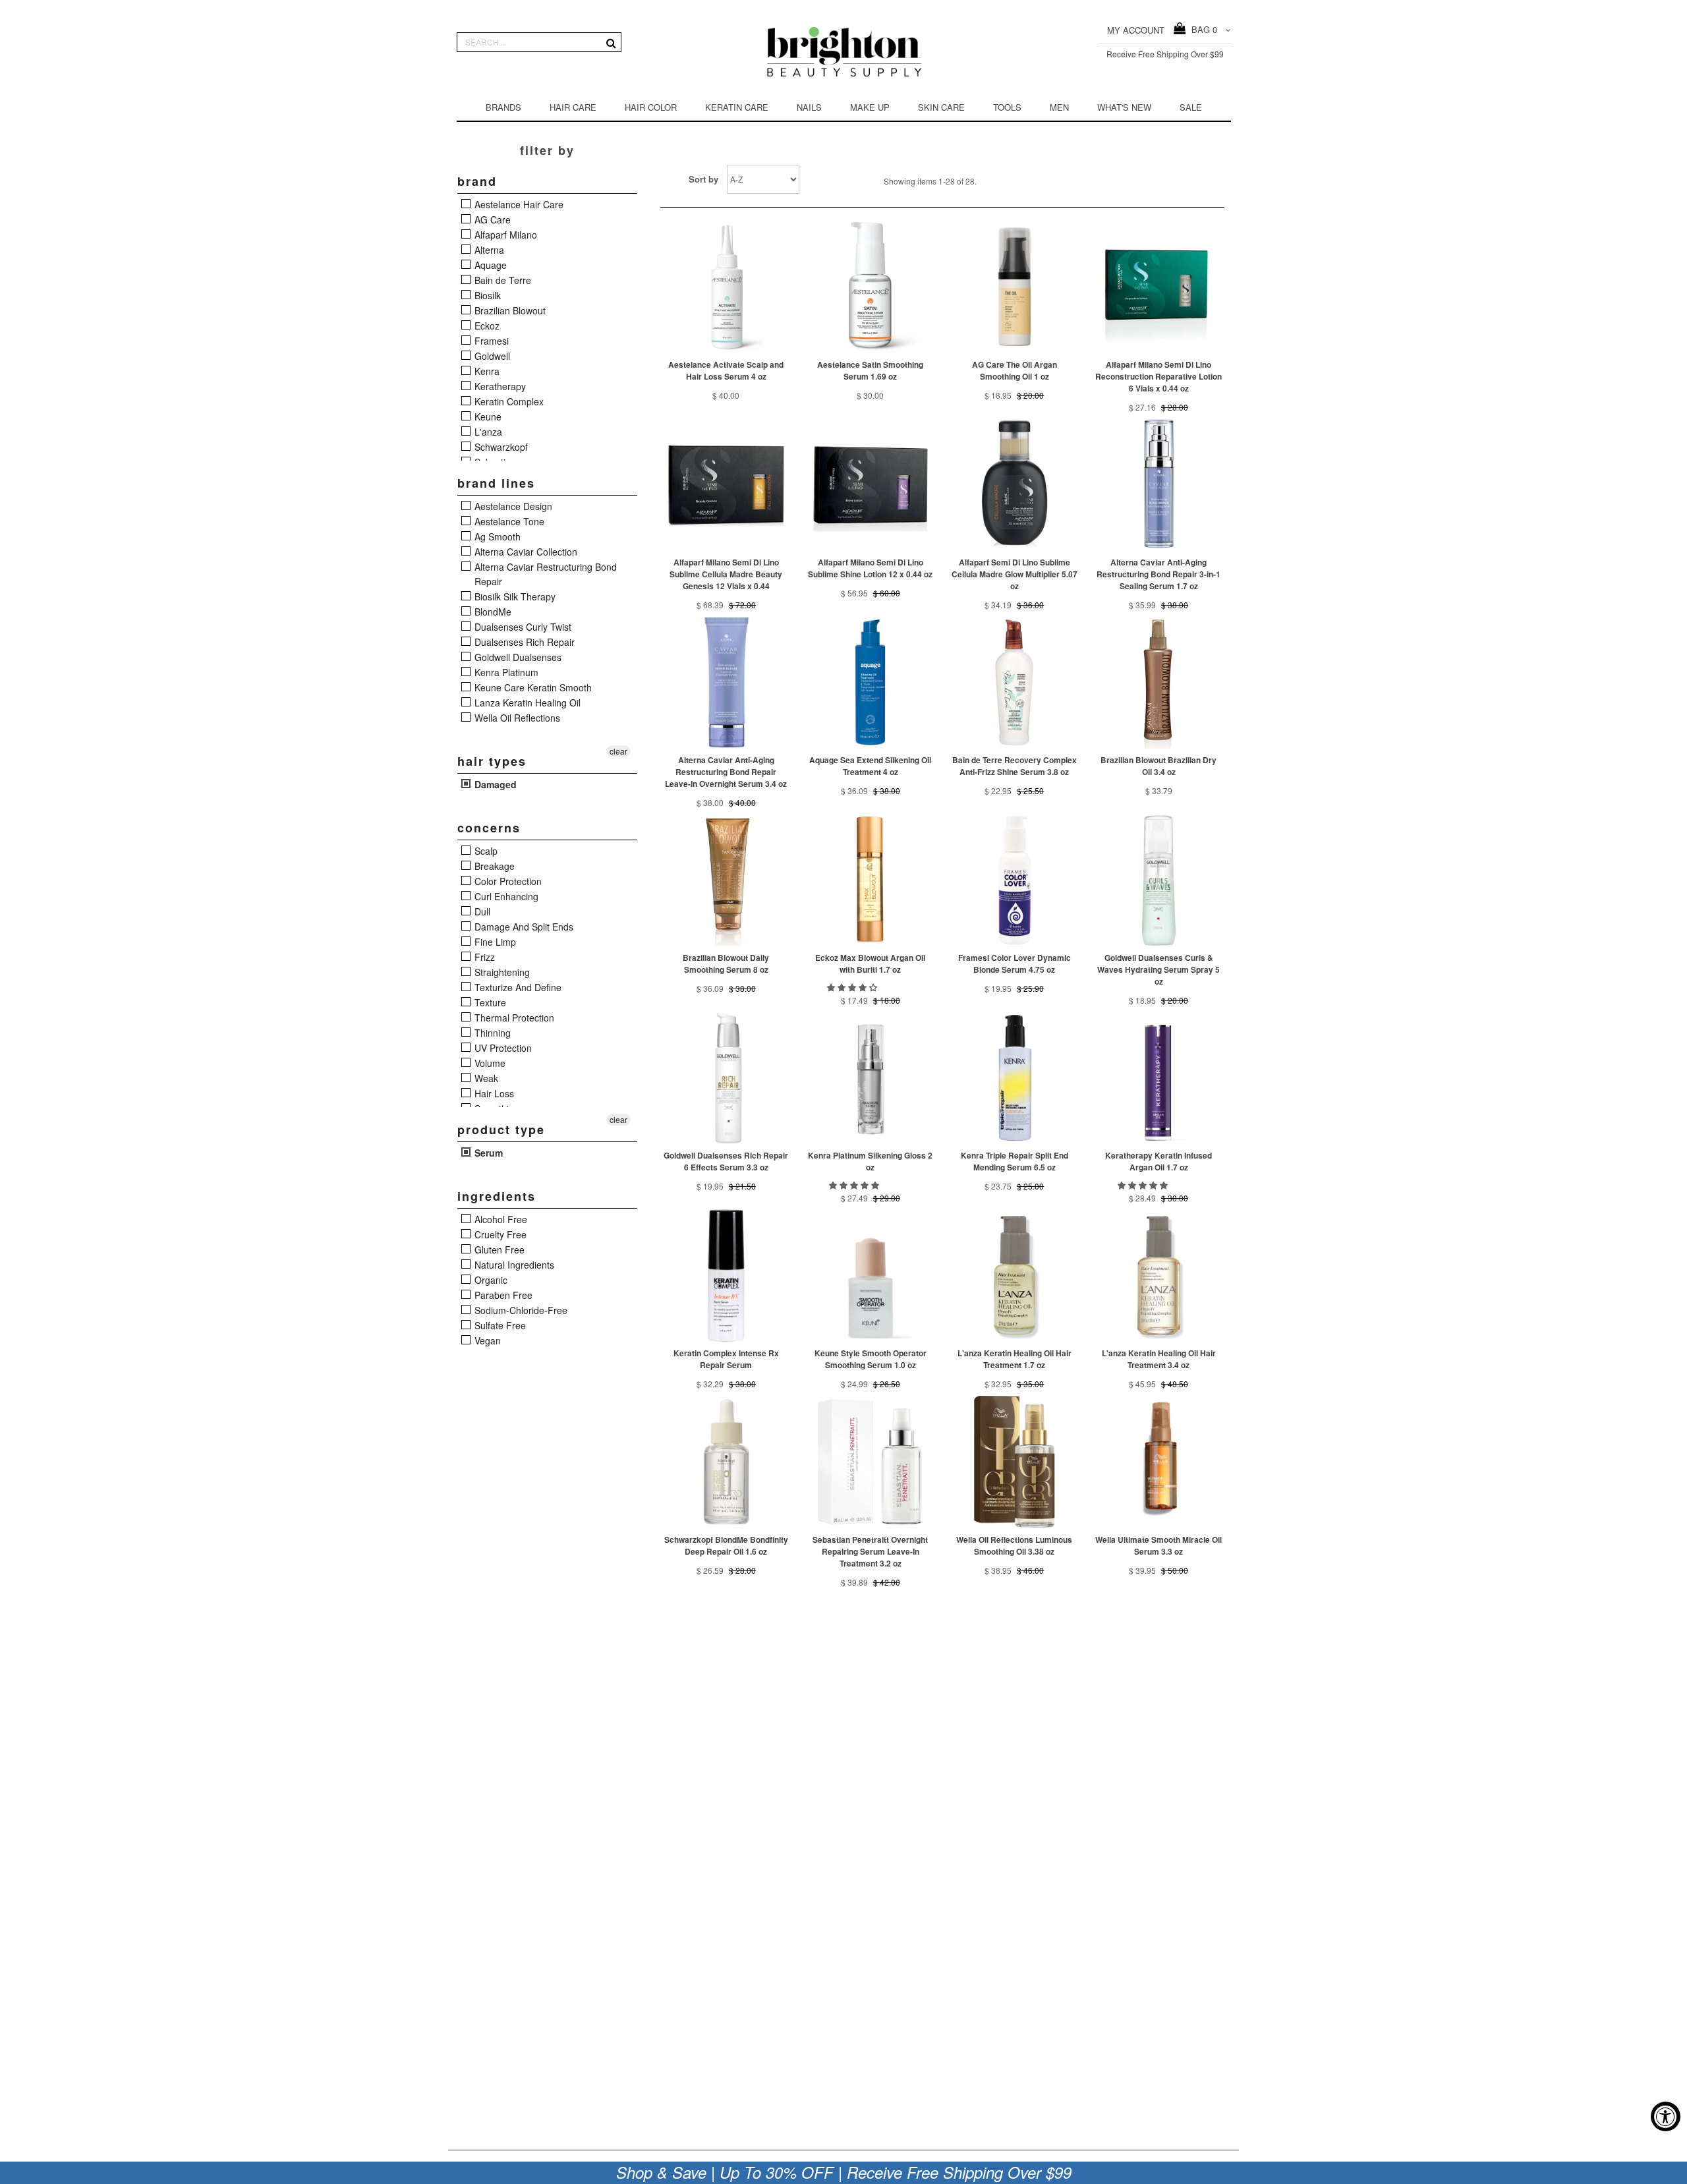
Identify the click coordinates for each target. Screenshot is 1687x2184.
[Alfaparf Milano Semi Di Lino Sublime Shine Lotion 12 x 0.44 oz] (870, 485)
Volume (489, 1063)
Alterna (488, 250)
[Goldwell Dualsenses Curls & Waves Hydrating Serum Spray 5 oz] (1159, 880)
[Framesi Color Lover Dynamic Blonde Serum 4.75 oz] (1015, 880)
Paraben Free (502, 1295)
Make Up (870, 107)
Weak (485, 1078)
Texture (489, 1002)
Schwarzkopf (500, 447)
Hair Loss (493, 1093)
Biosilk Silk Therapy (514, 596)
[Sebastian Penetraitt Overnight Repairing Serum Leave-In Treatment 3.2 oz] (870, 1462)
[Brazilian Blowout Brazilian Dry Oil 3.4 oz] (1159, 682)
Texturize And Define (517, 987)
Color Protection (507, 881)
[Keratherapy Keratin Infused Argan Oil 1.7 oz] (1159, 1078)
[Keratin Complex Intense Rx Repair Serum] (727, 1276)
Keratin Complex (508, 401)
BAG (1202, 29)
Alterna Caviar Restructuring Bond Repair (544, 574)
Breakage (493, 866)
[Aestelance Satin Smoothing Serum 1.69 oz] (870, 287)
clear (618, 751)
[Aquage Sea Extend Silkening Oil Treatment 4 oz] (870, 682)
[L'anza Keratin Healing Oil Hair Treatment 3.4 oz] (1159, 1276)
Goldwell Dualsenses (517, 657)
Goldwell (491, 356)
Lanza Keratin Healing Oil (526, 703)
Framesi (490, 341)
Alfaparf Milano (504, 235)
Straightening (501, 972)
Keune (487, 417)
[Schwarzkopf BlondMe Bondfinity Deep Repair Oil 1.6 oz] (727, 1462)
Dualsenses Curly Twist (522, 627)
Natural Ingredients (513, 1265)
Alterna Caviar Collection (525, 552)
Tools (1007, 107)
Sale (1191, 107)
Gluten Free (498, 1250)
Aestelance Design (512, 506)
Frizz (483, 957)
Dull (481, 911)
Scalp (485, 851)
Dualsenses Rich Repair (523, 642)
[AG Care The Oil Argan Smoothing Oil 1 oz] (1015, 287)
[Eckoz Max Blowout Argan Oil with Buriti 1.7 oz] (870, 880)
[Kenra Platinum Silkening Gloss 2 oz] (870, 1078)
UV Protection (502, 1048)
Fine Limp (494, 942)
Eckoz (486, 326)
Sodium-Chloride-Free (520, 1310)
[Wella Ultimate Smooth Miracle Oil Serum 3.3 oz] (1159, 1462)
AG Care (491, 219)
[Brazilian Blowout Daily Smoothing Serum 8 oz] (727, 880)
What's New (1124, 107)
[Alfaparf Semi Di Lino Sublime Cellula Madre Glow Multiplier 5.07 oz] (1015, 485)
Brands (503, 107)
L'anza (487, 432)
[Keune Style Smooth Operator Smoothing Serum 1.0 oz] (870, 1276)
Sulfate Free (499, 1325)
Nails (809, 107)
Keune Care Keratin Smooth (532, 687)
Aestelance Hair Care (518, 204)
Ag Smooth (496, 536)
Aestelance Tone (508, 521)
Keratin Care (737, 107)
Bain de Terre (501, 280)
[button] (853, 987)
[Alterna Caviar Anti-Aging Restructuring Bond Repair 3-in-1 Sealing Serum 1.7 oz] (1159, 485)
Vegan (486, 1340)
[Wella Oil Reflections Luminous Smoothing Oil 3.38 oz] (1015, 1462)
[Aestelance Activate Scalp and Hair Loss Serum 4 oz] (727, 287)
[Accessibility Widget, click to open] (1666, 2116)
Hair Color (651, 107)
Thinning (491, 1033)
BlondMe (492, 612)
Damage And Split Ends (523, 927)
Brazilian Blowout (509, 310)
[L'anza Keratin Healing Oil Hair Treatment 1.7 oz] (1015, 1276)
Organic (490, 1280)
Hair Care (573, 107)
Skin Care (941, 107)
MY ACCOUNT (1136, 30)
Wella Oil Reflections (516, 718)
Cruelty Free (499, 1234)
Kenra (486, 371)
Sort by (703, 179)
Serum (487, 1153)
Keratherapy (499, 386)
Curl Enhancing (505, 896)
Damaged (494, 784)
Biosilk (486, 295)
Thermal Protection (513, 1018)
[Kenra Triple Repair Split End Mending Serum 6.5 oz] (1015, 1078)
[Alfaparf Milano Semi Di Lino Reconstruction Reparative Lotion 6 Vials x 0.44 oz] (1159, 287)
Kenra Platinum (505, 672)
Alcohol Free (500, 1219)
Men (1059, 107)
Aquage (489, 265)
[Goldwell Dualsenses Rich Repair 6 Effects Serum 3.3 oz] (727, 1078)
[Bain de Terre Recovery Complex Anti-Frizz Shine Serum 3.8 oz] (1015, 682)
